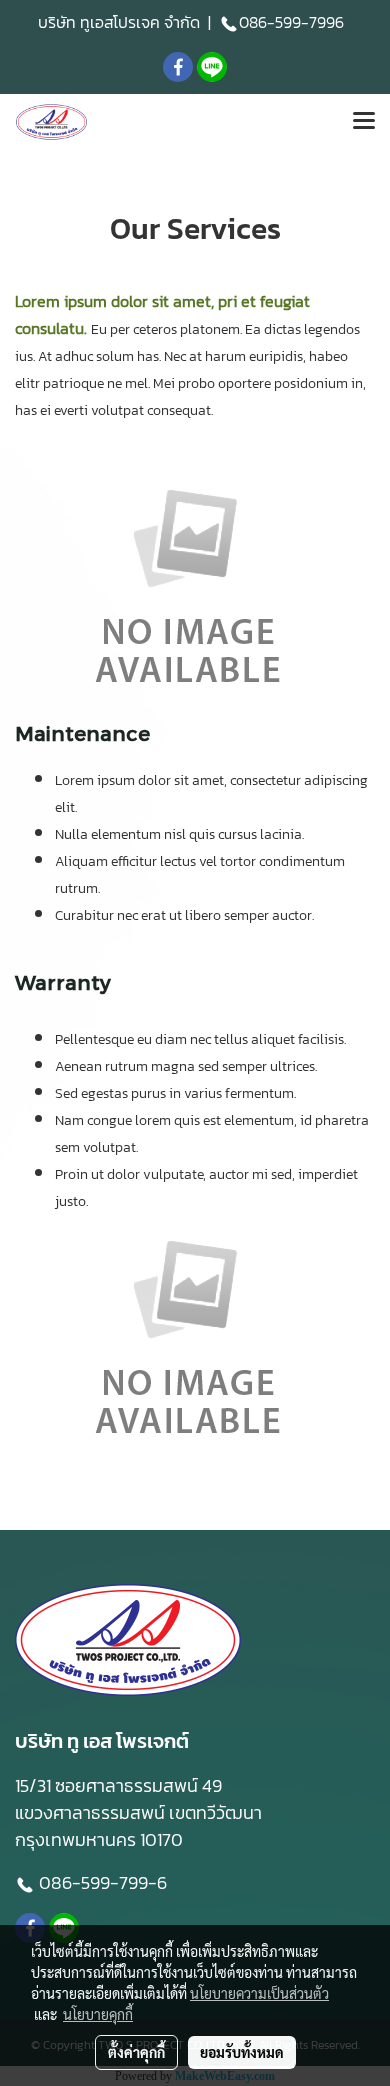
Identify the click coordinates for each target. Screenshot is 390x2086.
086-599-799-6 (105, 1882)
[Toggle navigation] (364, 122)
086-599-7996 (291, 22)
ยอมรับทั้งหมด (242, 2052)
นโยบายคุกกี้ (98, 2014)
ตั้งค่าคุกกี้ (136, 2052)
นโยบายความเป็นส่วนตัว (259, 1993)
